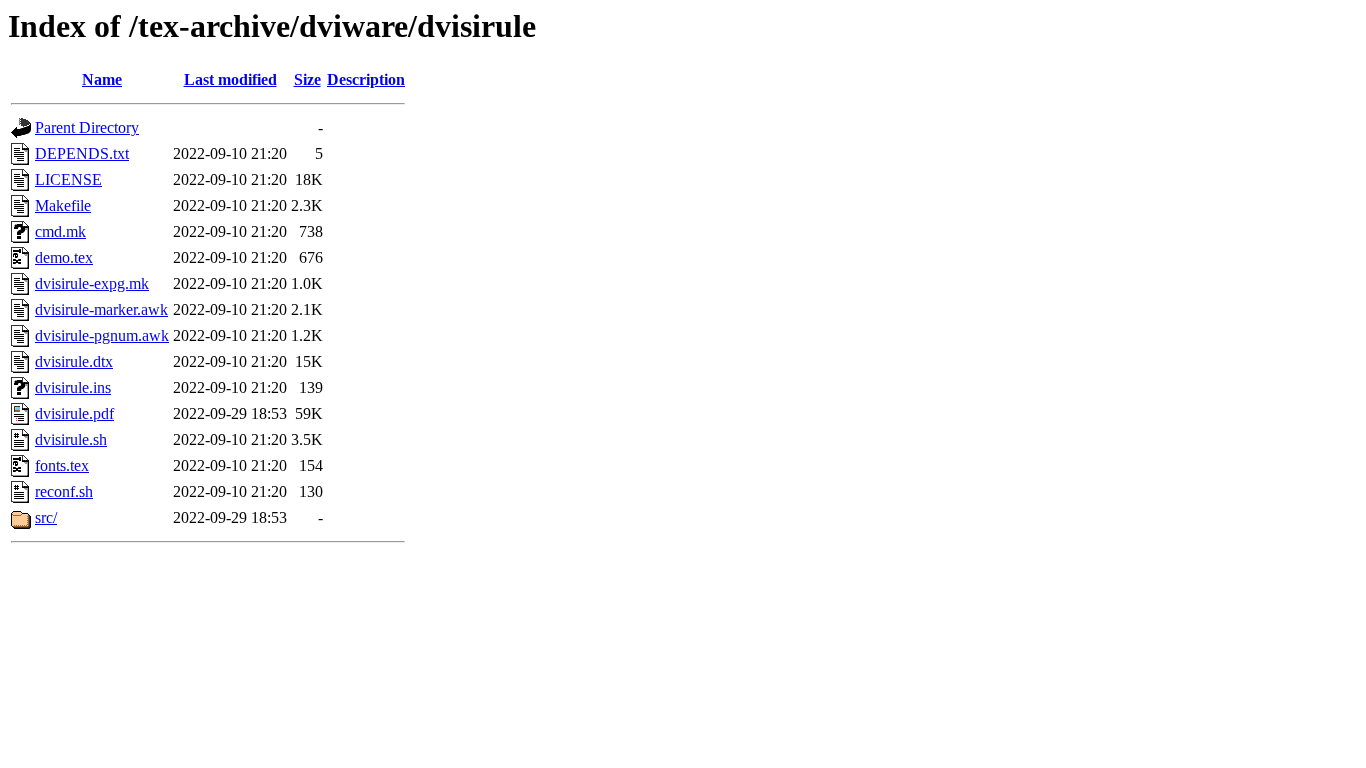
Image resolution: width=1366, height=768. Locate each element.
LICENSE (68, 179)
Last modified (230, 79)
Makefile (63, 205)
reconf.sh (64, 491)
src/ (46, 517)
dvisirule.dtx (74, 361)
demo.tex (64, 257)
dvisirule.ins (73, 387)
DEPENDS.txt (82, 153)
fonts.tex (62, 465)
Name (102, 79)
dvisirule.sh (71, 439)
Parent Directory (87, 127)
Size (307, 79)
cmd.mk (60, 231)
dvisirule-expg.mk (92, 283)
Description (366, 79)
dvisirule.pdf (74, 413)
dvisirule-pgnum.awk (102, 335)
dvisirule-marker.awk (101, 309)
